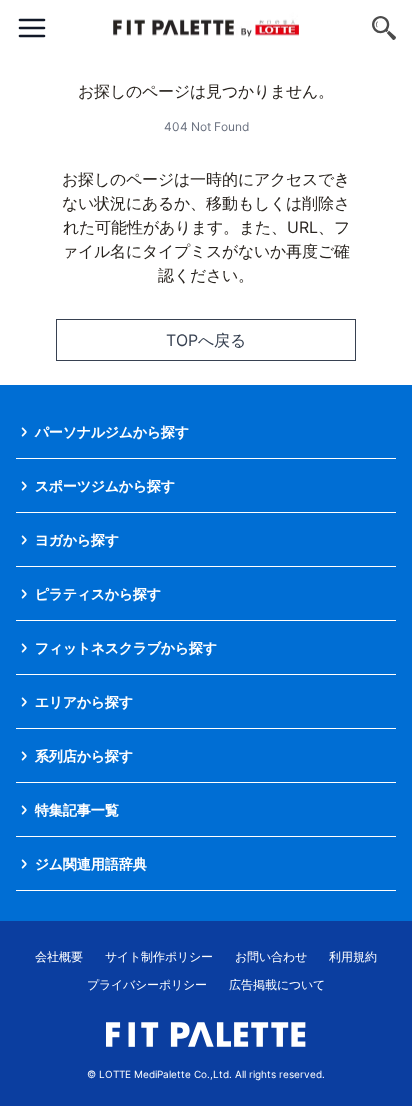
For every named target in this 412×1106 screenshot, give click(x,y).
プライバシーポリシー (147, 984)
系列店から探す (84, 755)
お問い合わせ (271, 956)
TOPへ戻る (206, 340)
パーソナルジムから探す (112, 431)
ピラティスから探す (98, 593)
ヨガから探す (77, 539)
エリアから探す (84, 701)
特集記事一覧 (77, 809)
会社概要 (59, 956)
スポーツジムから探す (105, 485)
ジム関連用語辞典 (91, 863)
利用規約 (353, 956)
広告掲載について (277, 984)
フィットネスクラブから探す (126, 647)
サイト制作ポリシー (159, 956)
